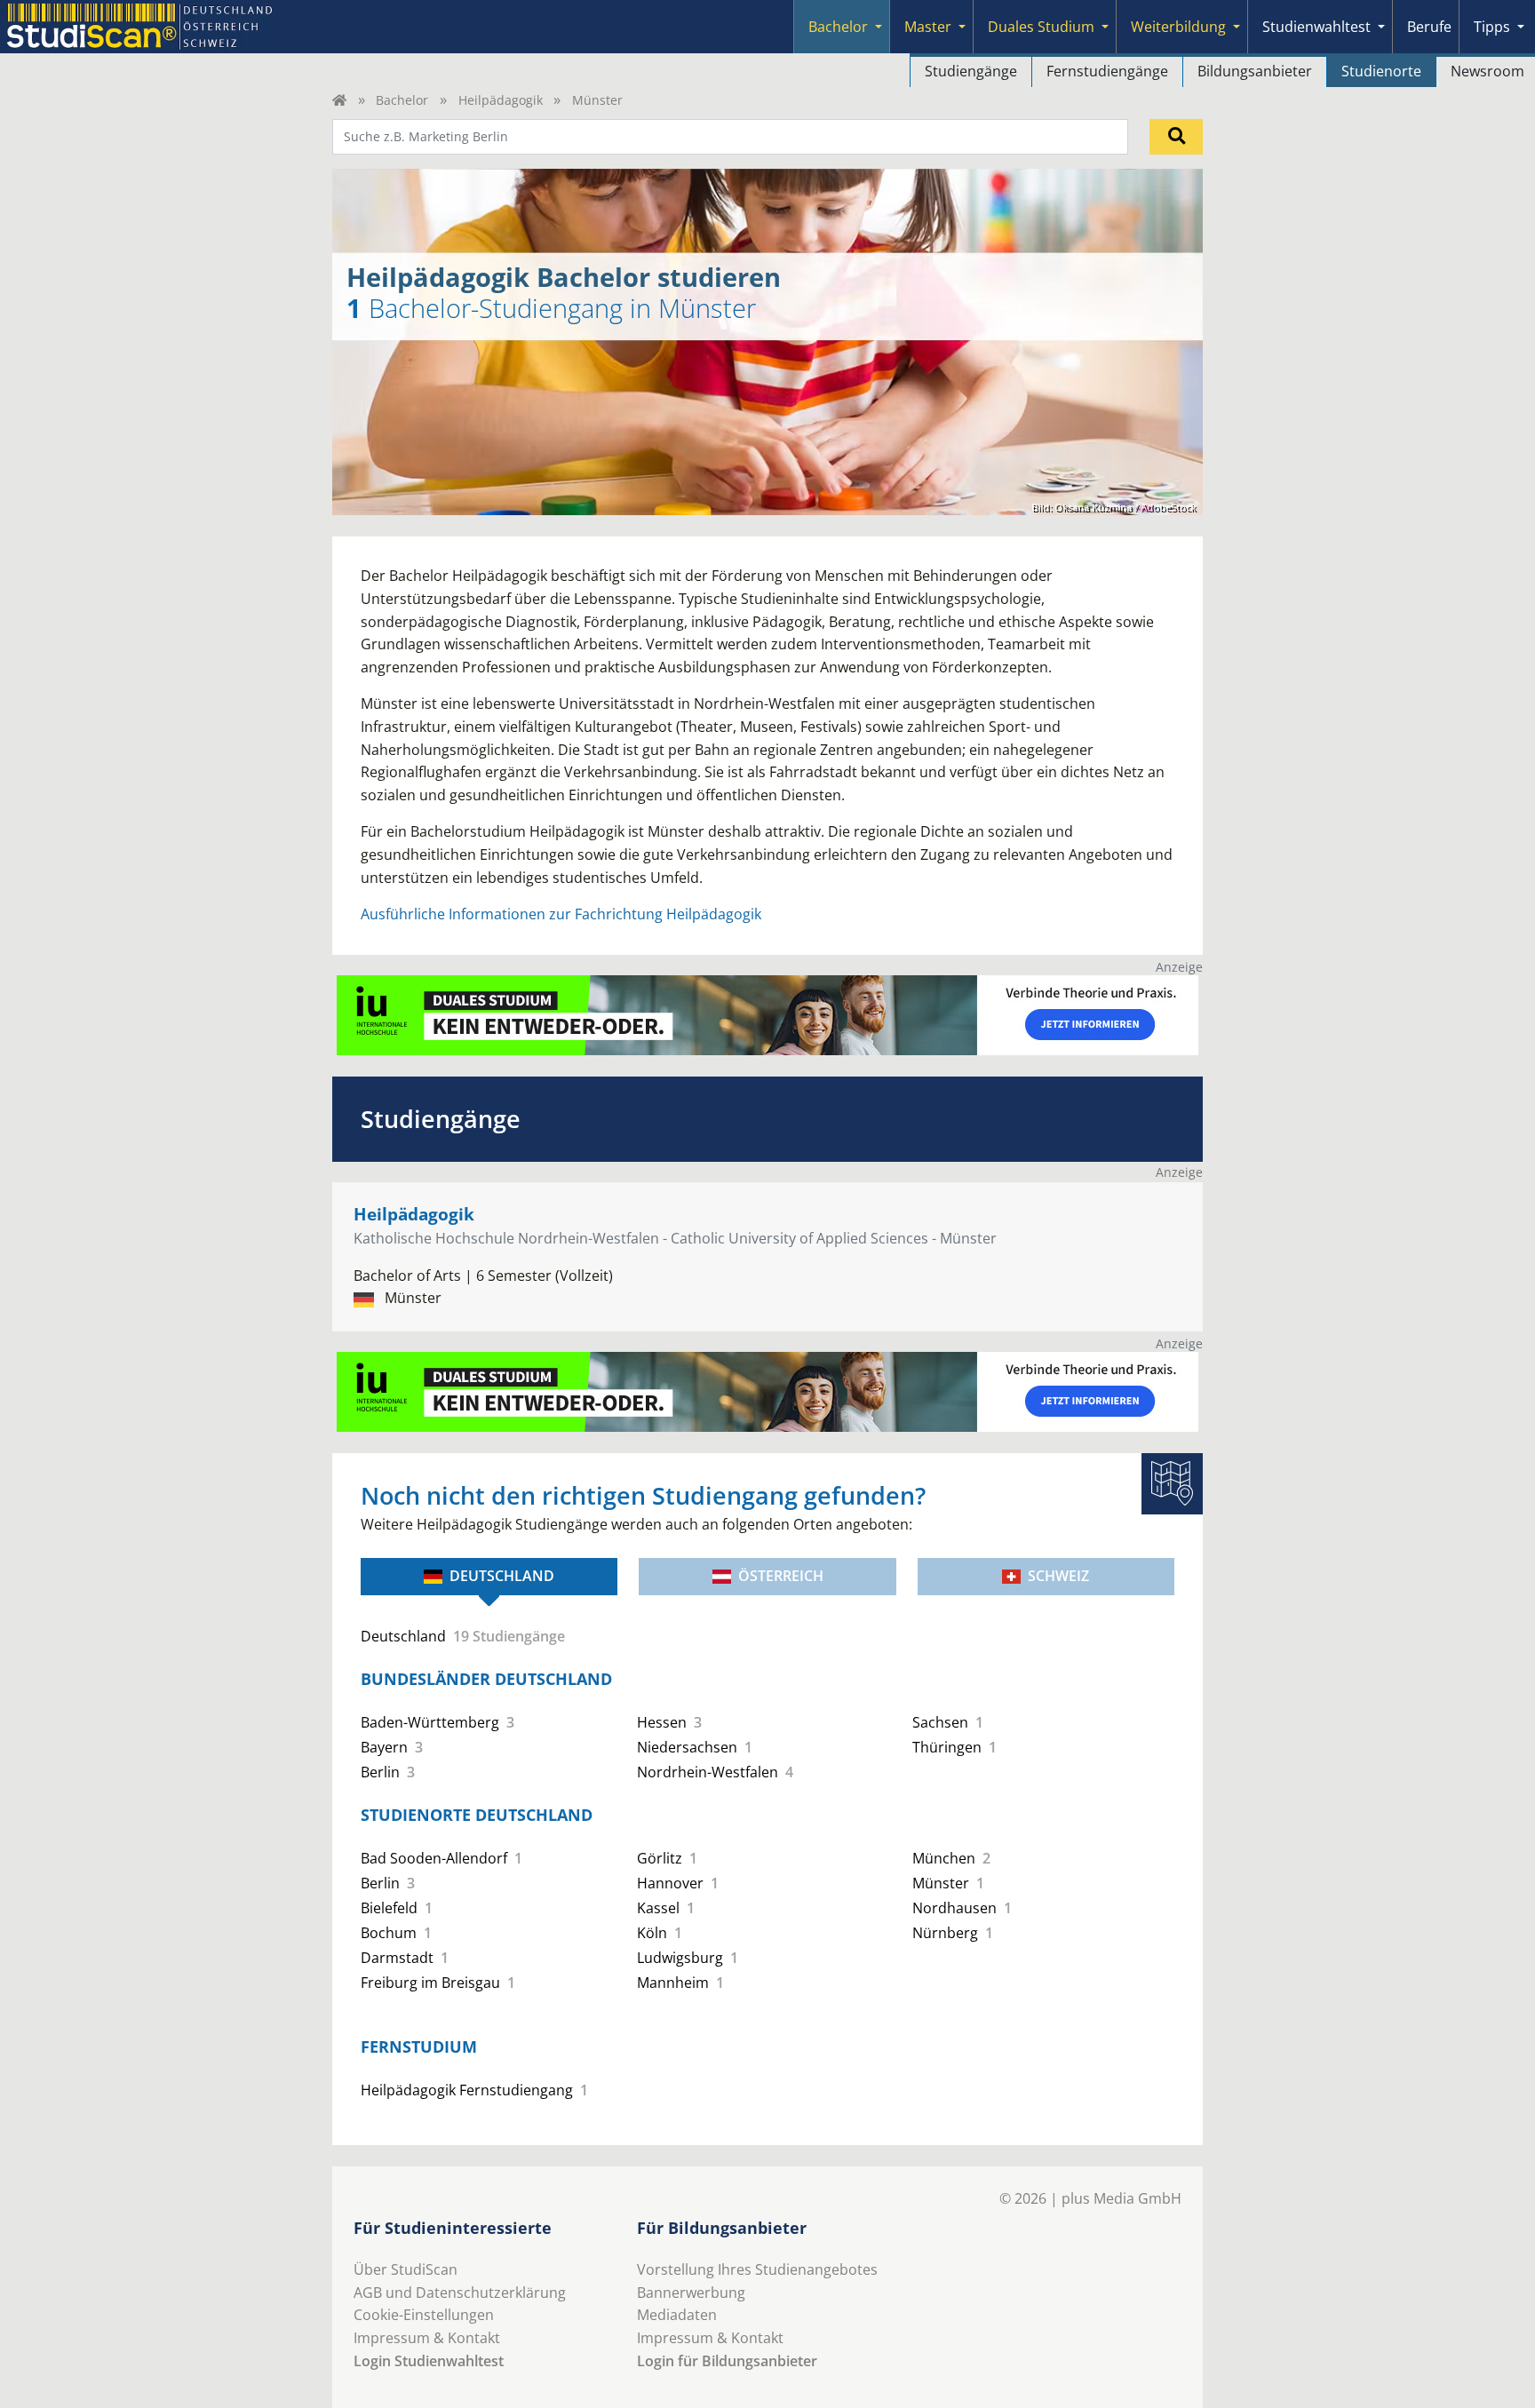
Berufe (1429, 27)
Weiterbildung (1178, 27)
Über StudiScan (406, 2269)
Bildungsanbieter (1255, 71)
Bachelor (838, 27)
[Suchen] (1176, 137)
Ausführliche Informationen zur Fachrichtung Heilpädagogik (561, 914)
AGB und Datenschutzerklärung (460, 2293)
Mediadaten (677, 2315)
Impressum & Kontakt (427, 2338)
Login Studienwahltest (429, 2361)
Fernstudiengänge (1107, 71)
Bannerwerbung (691, 2293)
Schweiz (1058, 1576)
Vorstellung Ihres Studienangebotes (757, 2269)
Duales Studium (1041, 27)
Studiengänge (971, 71)
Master (928, 27)
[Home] (339, 100)
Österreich (781, 1576)
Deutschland (502, 1576)
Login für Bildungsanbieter (727, 2361)
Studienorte (1381, 71)
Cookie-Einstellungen (424, 2315)
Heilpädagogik (501, 100)
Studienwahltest (1316, 27)
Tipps (1492, 27)
